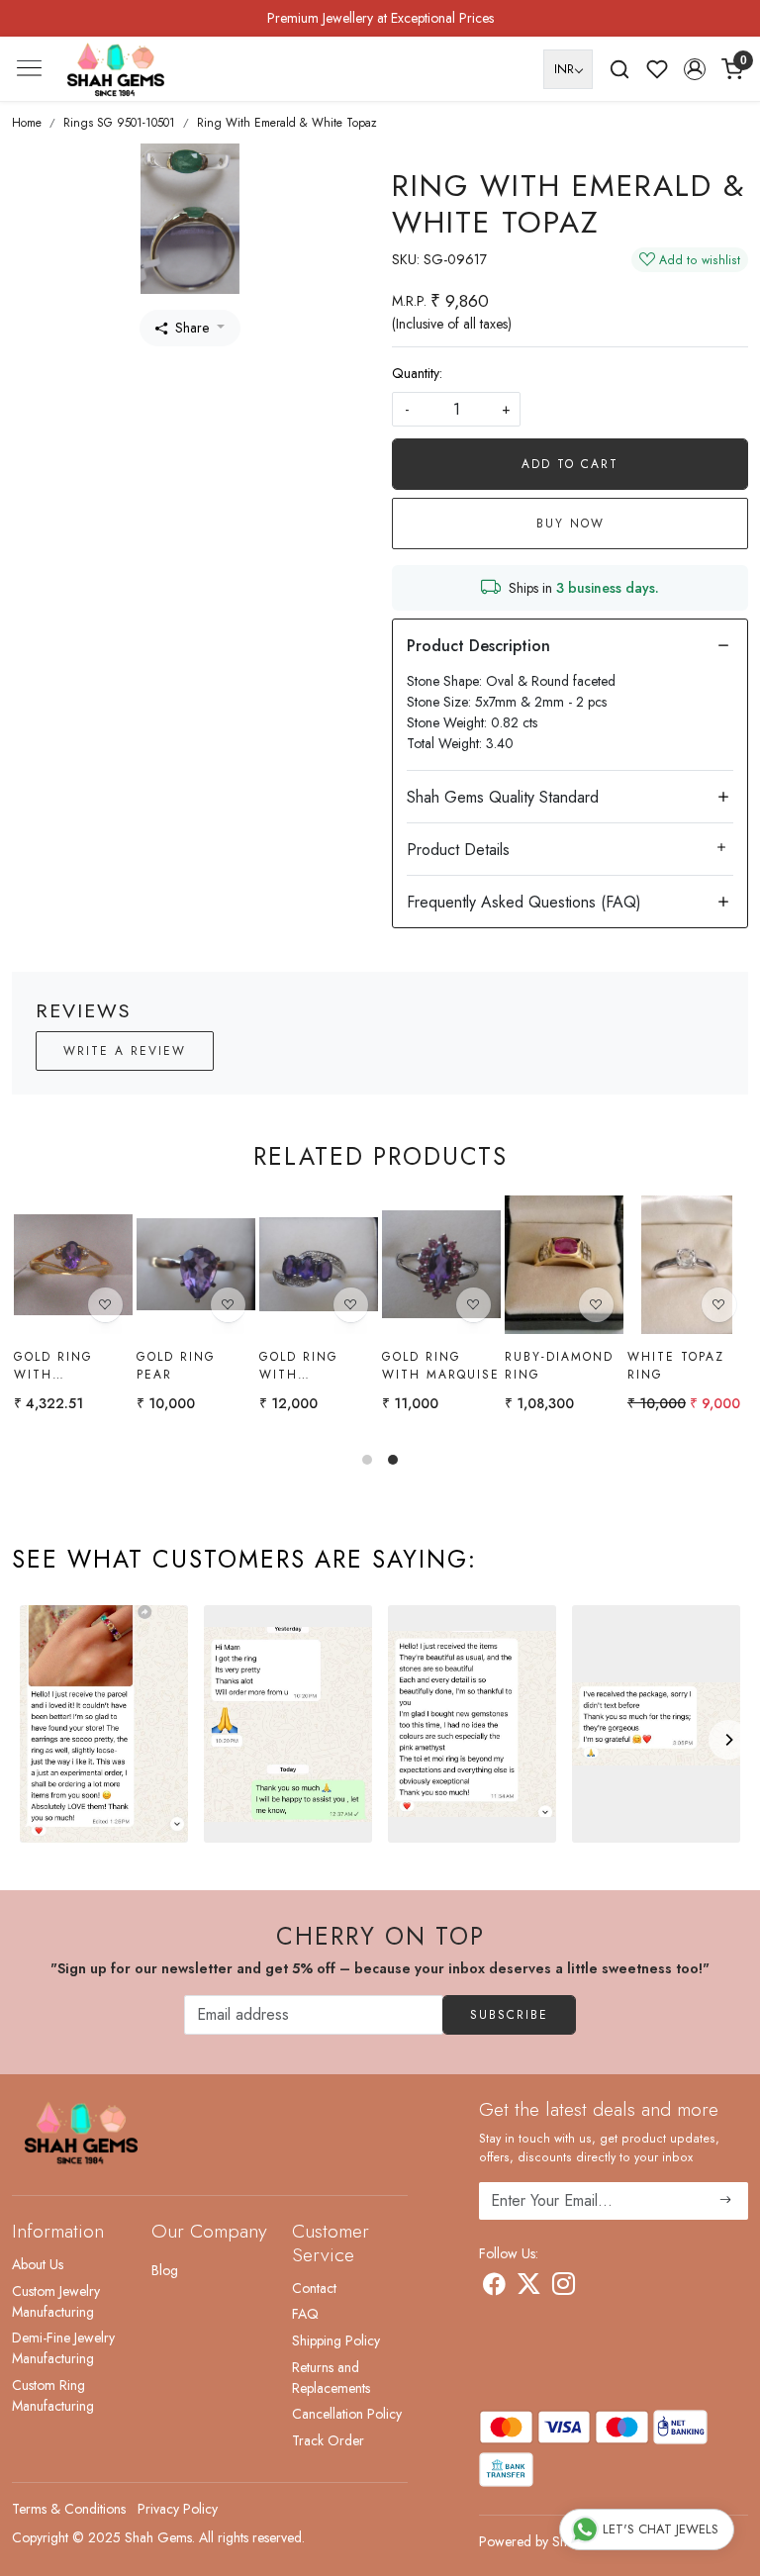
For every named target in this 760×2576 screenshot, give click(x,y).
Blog (165, 2270)
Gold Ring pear (176, 1366)
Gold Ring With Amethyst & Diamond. (60, 1366)
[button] (695, 69)
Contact (314, 2288)
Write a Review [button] (125, 1051)
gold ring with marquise (441, 1366)
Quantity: (417, 373)
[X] (529, 2287)
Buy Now (570, 524)
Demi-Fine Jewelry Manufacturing (63, 2348)
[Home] (116, 69)
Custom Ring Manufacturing (53, 2395)
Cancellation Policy (347, 2414)
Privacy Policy (178, 2509)
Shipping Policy (336, 2340)
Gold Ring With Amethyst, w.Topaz (300, 1366)
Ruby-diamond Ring (559, 1366)
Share (192, 328)
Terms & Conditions (69, 2509)
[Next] (728, 1740)
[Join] (726, 2201)
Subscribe (509, 2015)
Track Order (328, 2440)
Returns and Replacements (331, 2378)
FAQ (305, 2314)
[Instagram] (564, 2287)
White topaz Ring (676, 1366)
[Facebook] (494, 2287)
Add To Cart (570, 464)
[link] (619, 69)
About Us (38, 2264)
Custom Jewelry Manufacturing (56, 2301)
